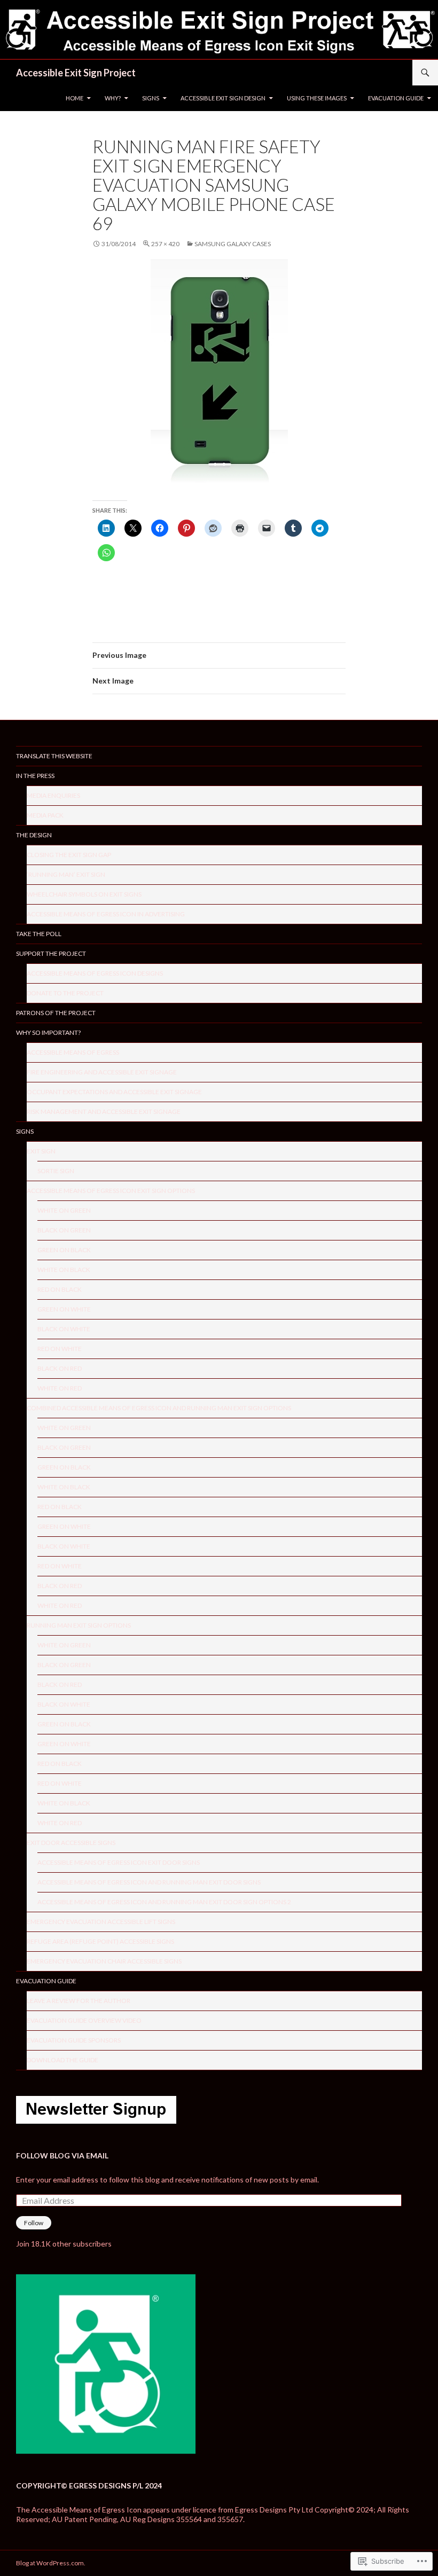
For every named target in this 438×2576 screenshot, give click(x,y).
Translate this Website (54, 756)
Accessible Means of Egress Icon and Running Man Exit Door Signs (149, 1882)
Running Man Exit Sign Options (79, 1625)
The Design (34, 835)
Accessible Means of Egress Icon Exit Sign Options (111, 1191)
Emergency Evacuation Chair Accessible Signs (104, 1961)
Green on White (64, 1309)
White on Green (64, 1210)
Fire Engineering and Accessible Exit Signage (102, 1072)
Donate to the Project (65, 993)
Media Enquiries (53, 795)
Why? (113, 98)
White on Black (64, 1270)
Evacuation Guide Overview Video (84, 2020)
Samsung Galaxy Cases (233, 244)
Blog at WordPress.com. (51, 2563)
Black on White (64, 1329)
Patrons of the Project (56, 1013)
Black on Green (64, 1230)
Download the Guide (62, 2060)
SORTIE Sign (56, 1171)
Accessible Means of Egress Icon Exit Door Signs (119, 1862)
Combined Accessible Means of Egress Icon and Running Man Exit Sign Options (159, 1408)
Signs (151, 98)
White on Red (60, 1388)
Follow (34, 2223)
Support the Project (51, 953)
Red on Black (60, 1289)
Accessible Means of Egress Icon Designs (95, 973)
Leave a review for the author (79, 2001)
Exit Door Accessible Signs (71, 1843)
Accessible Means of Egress (73, 1052)
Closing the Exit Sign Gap (69, 855)
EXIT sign (41, 1151)
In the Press (35, 776)
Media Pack (45, 815)
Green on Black (64, 1250)
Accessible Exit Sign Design (223, 98)
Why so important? (48, 1032)
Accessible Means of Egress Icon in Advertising (106, 914)
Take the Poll (39, 934)
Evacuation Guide (396, 98)
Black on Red (60, 1368)
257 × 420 (165, 244)
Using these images (317, 98)
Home (75, 98)
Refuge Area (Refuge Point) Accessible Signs (100, 1941)
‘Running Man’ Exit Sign (66, 874)
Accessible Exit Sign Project (76, 73)
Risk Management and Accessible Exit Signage (104, 1112)
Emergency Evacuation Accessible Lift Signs (101, 1922)
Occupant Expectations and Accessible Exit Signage (114, 1092)
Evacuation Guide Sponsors (74, 2040)
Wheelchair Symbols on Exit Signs (84, 894)
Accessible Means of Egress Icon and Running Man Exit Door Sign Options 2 (164, 1902)
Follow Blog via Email (62, 2155)
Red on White (60, 1349)
